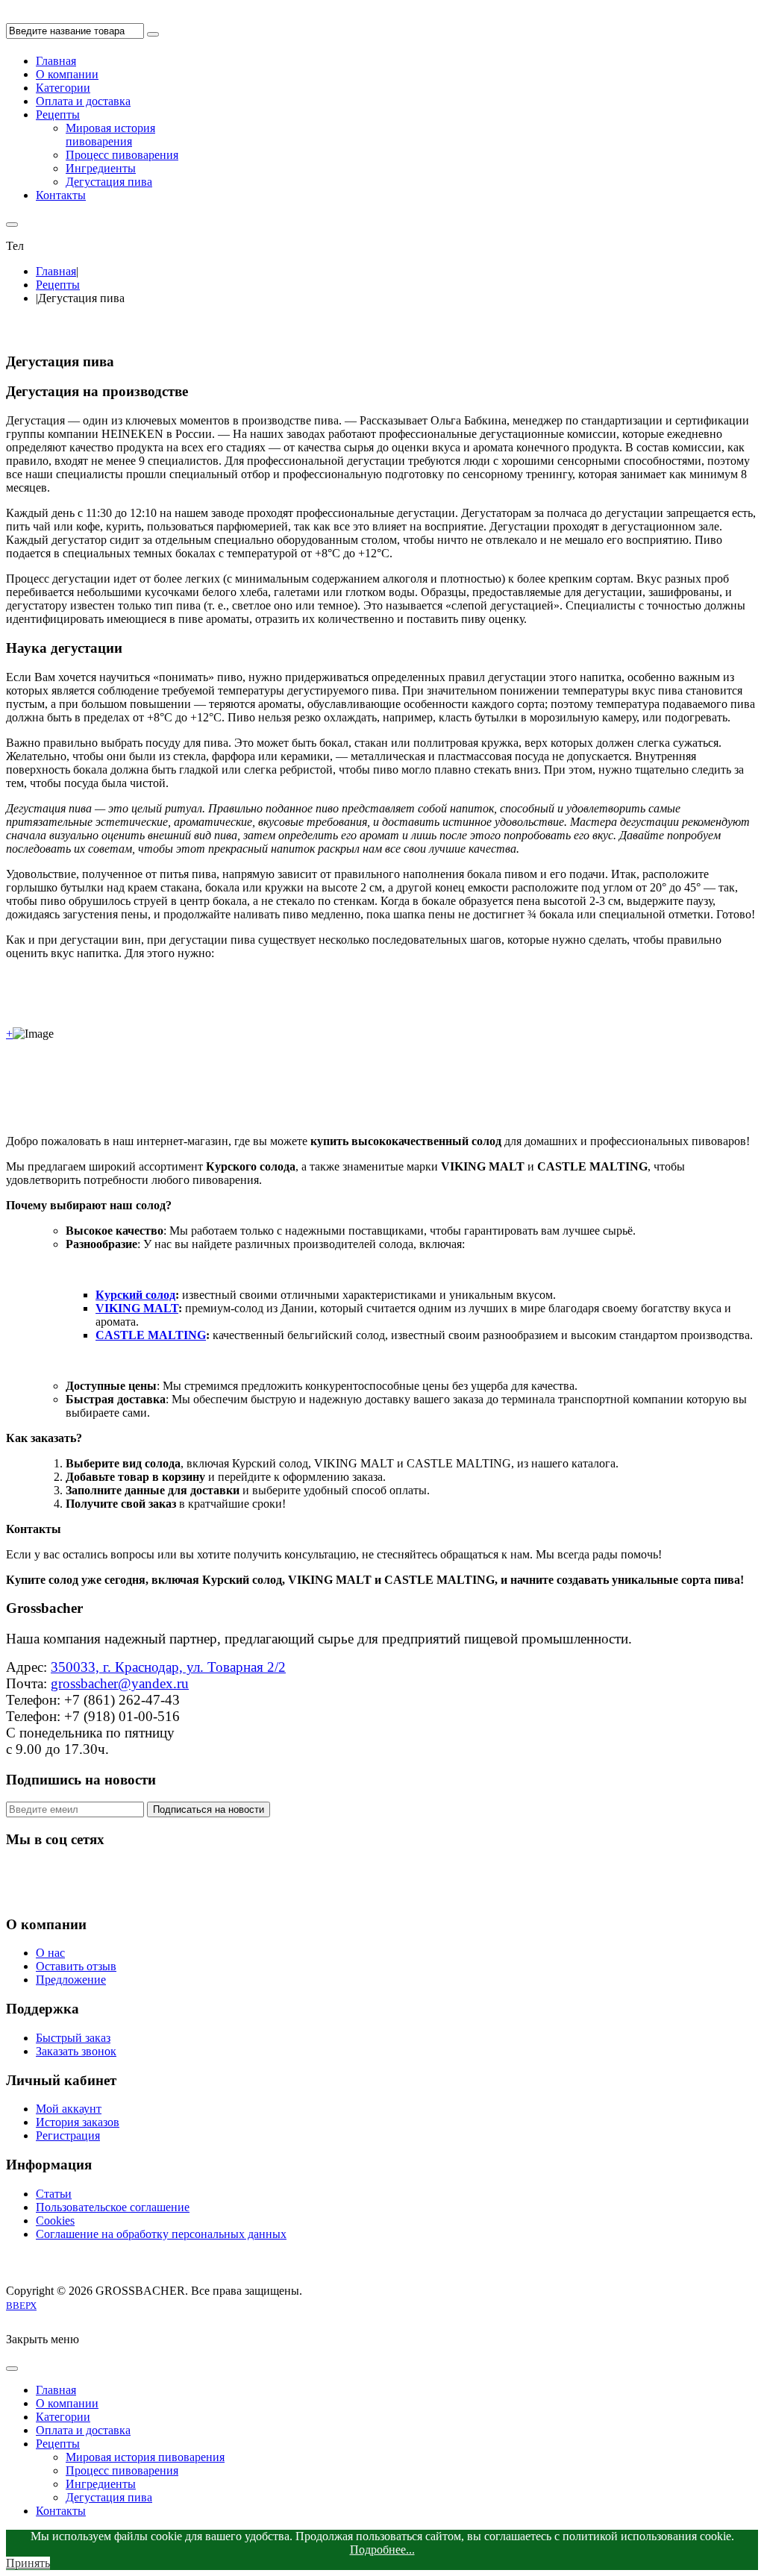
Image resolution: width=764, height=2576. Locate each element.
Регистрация (68, 2135)
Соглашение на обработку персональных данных (161, 2234)
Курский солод (135, 1295)
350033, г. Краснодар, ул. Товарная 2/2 (168, 1667)
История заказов (78, 2122)
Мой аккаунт (69, 2109)
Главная (56, 271)
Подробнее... (382, 2550)
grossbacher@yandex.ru (120, 1683)
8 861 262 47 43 (66, 246)
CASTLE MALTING (151, 1335)
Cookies (55, 2221)
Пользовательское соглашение (113, 2207)
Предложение (71, 1980)
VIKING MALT (137, 1308)
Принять (28, 2563)
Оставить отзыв (76, 1966)
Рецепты (58, 285)
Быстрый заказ (73, 2038)
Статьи (54, 2194)
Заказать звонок (76, 2051)
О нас (50, 1953)
